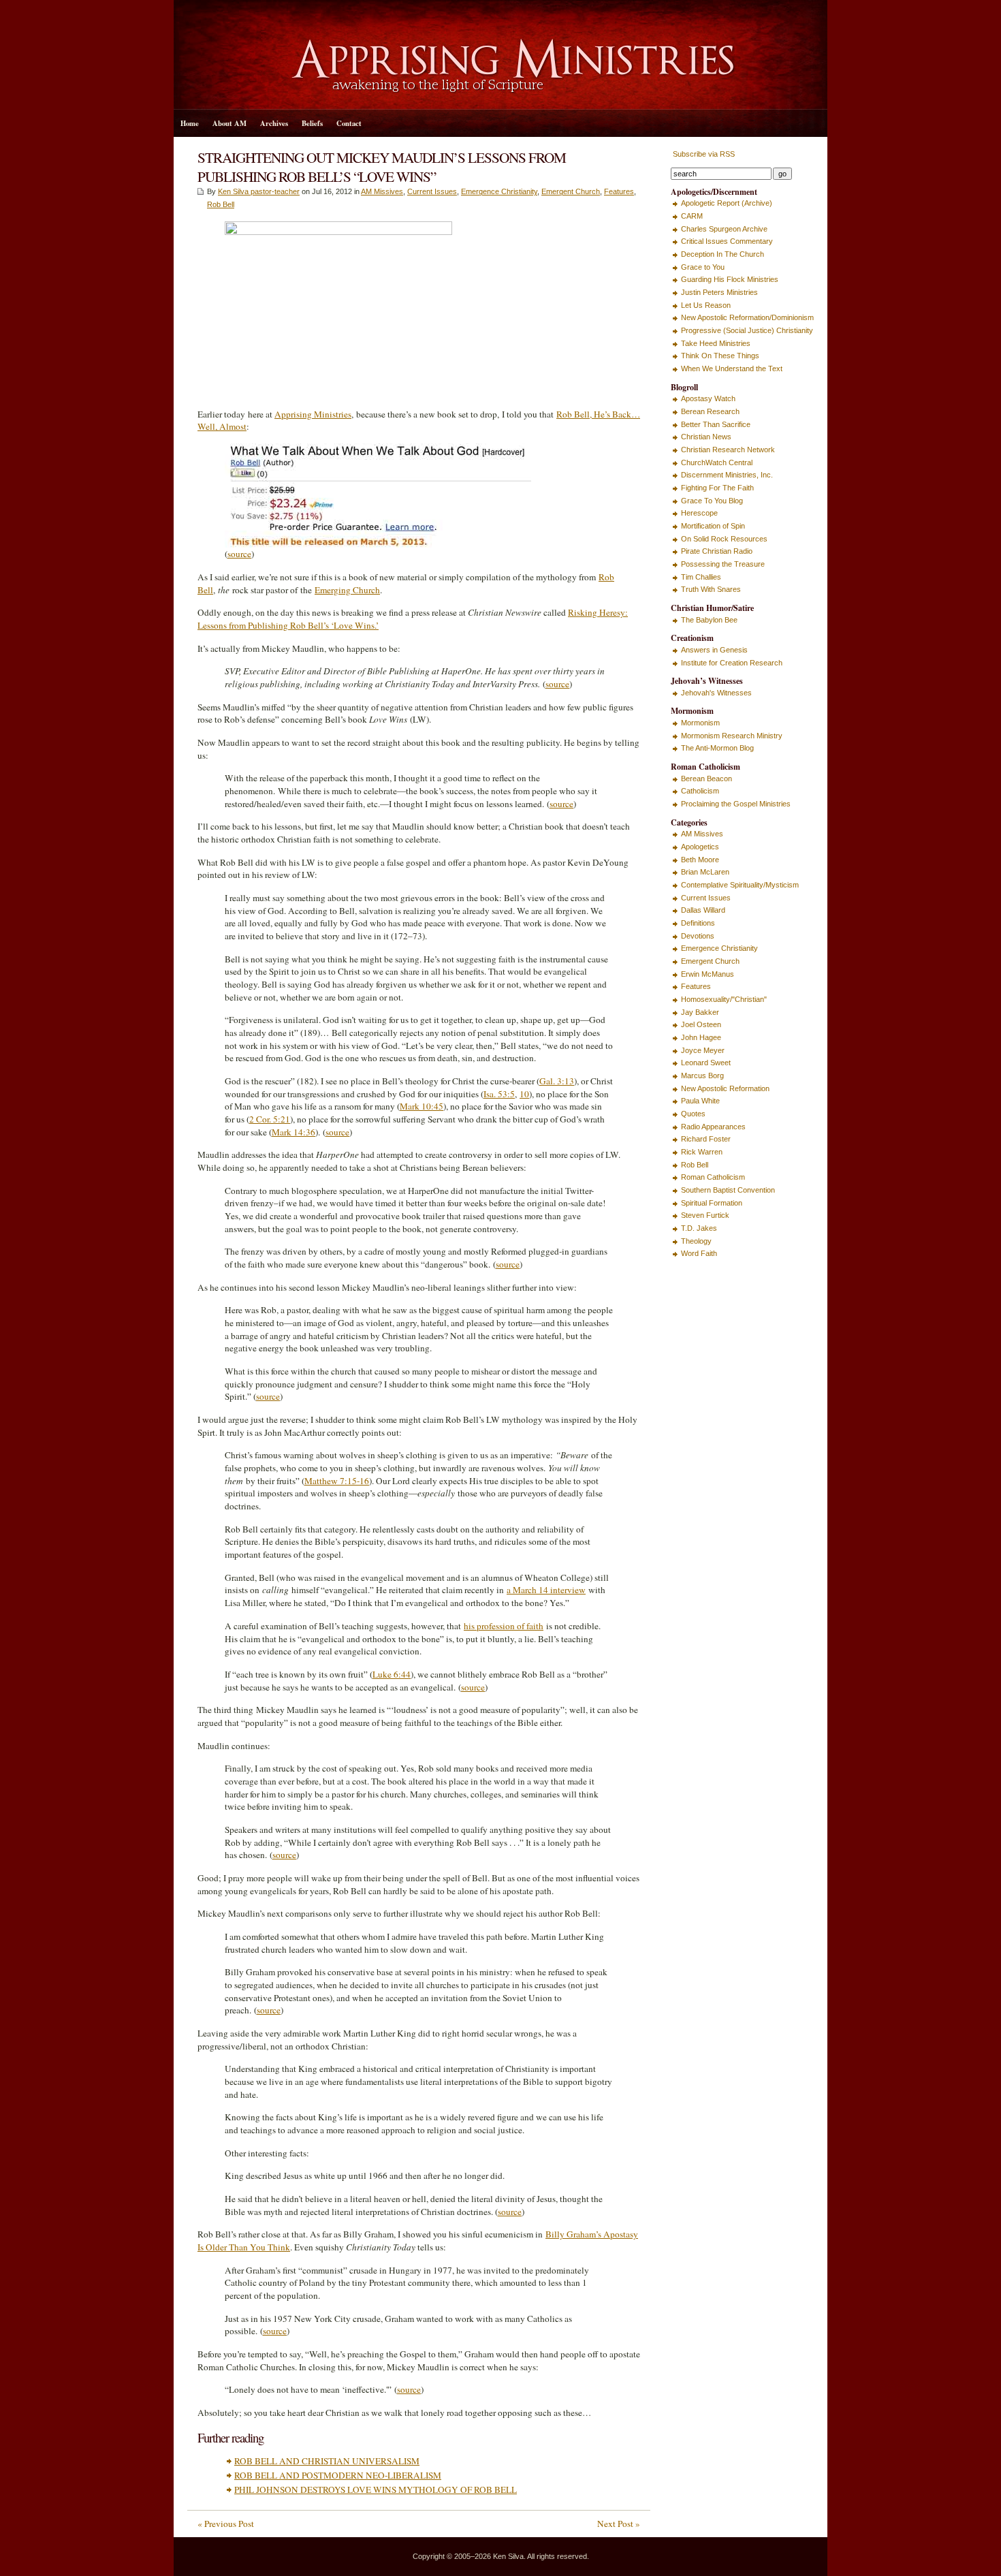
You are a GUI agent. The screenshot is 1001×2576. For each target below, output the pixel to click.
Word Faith (699, 1253)
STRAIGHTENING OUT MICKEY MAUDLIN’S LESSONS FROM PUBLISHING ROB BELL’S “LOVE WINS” (382, 167)
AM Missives (382, 191)
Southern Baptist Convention (728, 1190)
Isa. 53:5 (499, 1094)
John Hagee (701, 1037)
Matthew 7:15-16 (337, 1481)
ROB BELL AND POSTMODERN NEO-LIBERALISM (338, 2475)
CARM (692, 216)
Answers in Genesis (714, 650)
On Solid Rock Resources (724, 539)
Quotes (693, 1114)
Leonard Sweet (706, 1063)
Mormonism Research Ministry (732, 736)
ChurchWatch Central (717, 462)
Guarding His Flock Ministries (730, 279)
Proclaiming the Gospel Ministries (736, 804)
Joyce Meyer (703, 1050)
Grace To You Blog (712, 501)
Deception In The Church (722, 254)
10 (524, 1094)
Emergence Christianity (499, 191)
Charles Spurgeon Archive (724, 229)
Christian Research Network (728, 450)
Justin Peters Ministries (719, 292)
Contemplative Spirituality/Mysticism (740, 885)
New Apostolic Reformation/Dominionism (747, 317)
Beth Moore (700, 860)
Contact (349, 123)
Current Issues (432, 191)
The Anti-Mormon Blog (717, 748)
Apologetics (700, 847)
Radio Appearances (713, 1127)
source (239, 554)
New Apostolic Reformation (725, 1088)
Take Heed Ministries (716, 343)
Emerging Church (347, 590)
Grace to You (703, 267)
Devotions (698, 936)
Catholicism (700, 791)
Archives (274, 123)
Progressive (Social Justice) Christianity (747, 330)
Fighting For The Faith (717, 488)
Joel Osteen (701, 1024)
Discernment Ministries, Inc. (727, 475)
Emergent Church (571, 191)
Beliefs (312, 123)
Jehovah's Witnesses (716, 693)
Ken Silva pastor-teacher (259, 191)
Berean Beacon (706, 779)
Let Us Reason (706, 305)
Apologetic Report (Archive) (727, 203)
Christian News (706, 437)
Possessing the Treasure (723, 564)
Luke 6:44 (392, 1674)
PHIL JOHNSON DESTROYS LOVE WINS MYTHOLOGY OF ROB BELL (376, 2489)
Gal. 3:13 (557, 1081)
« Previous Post (226, 2524)
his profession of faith (504, 1626)
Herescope (699, 513)
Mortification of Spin (713, 526)
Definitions (698, 923)
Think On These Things (720, 356)
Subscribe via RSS (703, 154)
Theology (696, 1241)
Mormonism (700, 723)
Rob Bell (221, 204)
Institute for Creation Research (732, 663)
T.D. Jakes (699, 1228)
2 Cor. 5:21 (270, 1119)
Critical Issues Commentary (727, 241)
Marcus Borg (702, 1075)
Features (619, 191)
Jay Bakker (700, 1012)
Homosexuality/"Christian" (724, 999)
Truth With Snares (711, 589)
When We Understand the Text (732, 368)
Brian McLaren (705, 872)
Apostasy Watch (708, 398)
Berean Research (710, 411)
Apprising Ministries (313, 414)
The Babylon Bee (709, 620)
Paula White (700, 1101)
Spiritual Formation (712, 1203)
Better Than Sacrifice (716, 424)
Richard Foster (706, 1139)
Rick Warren (702, 1152)
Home (190, 123)
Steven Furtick (705, 1215)
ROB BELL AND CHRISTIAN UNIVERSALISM (327, 2461)
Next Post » (619, 2524)
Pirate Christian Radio (717, 551)
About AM (229, 123)
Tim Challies (701, 577)
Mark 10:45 (422, 1106)
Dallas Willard (703, 910)
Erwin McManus (708, 974)
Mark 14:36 (293, 1132)
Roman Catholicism (713, 1177)
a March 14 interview (546, 1590)
